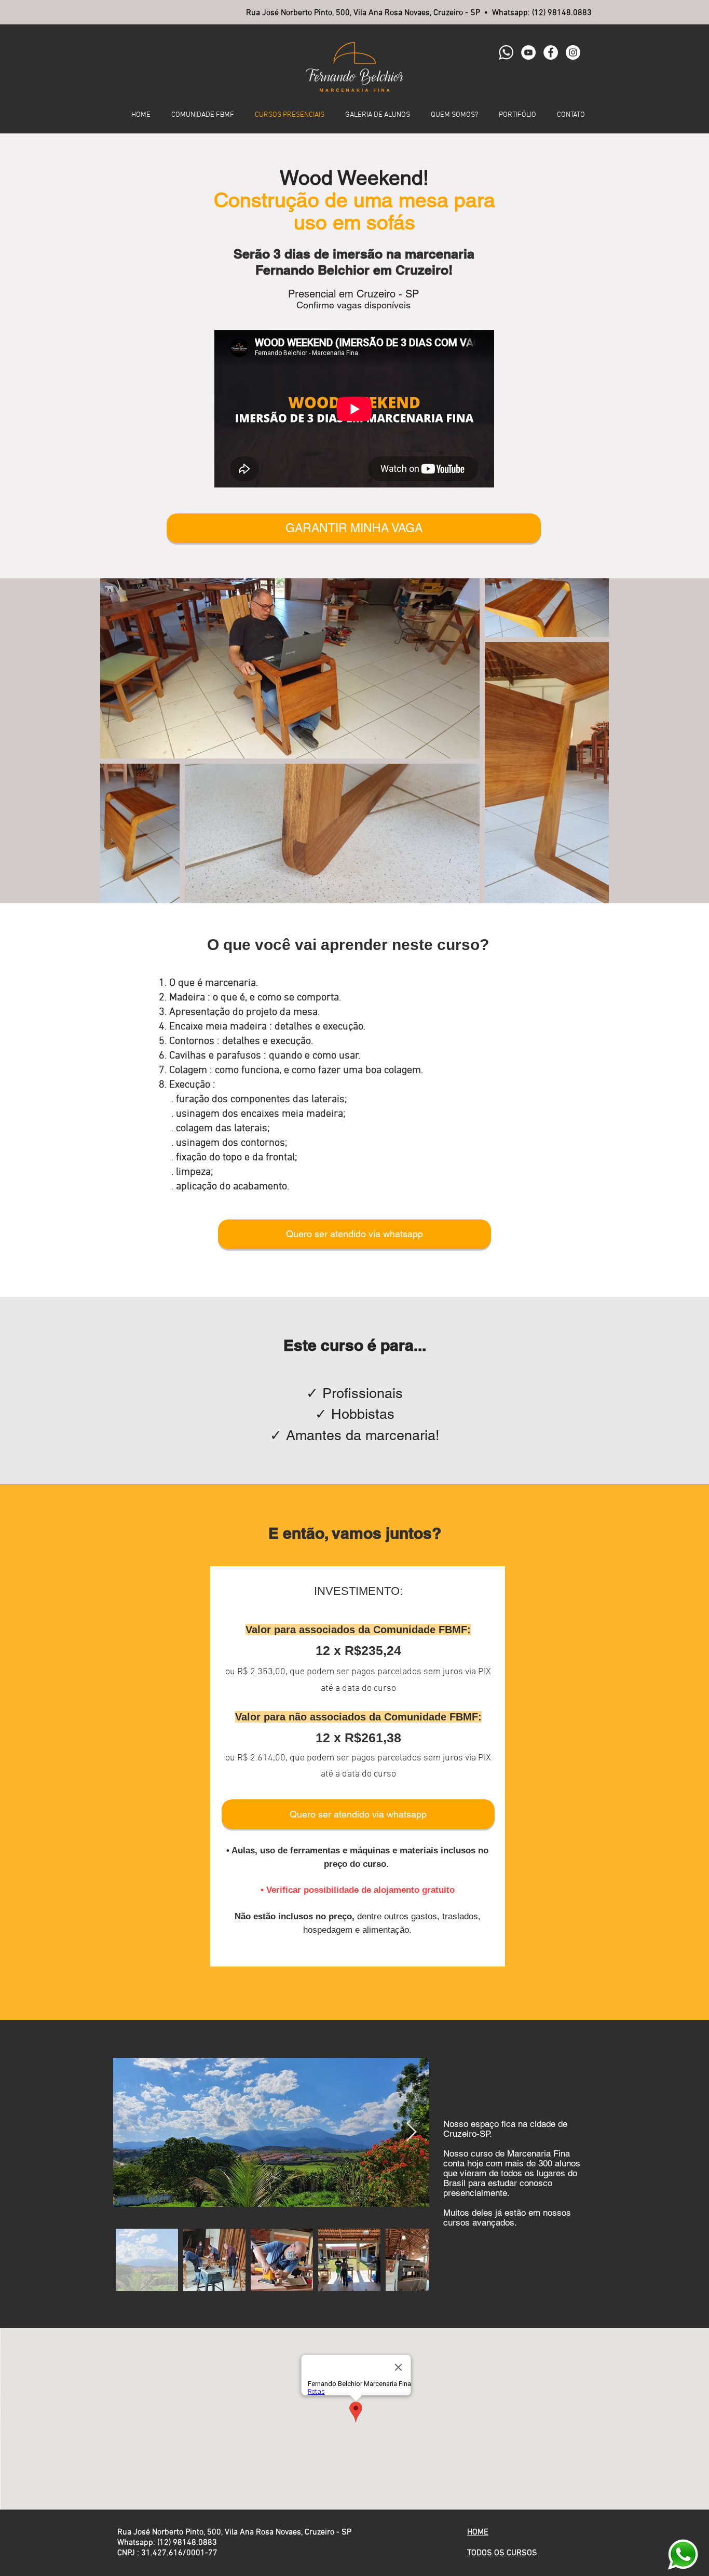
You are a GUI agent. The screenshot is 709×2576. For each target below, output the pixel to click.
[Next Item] (411, 2132)
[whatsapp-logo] (506, 52)
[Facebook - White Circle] (551, 52)
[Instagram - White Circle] (573, 52)
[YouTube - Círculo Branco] (528, 52)
